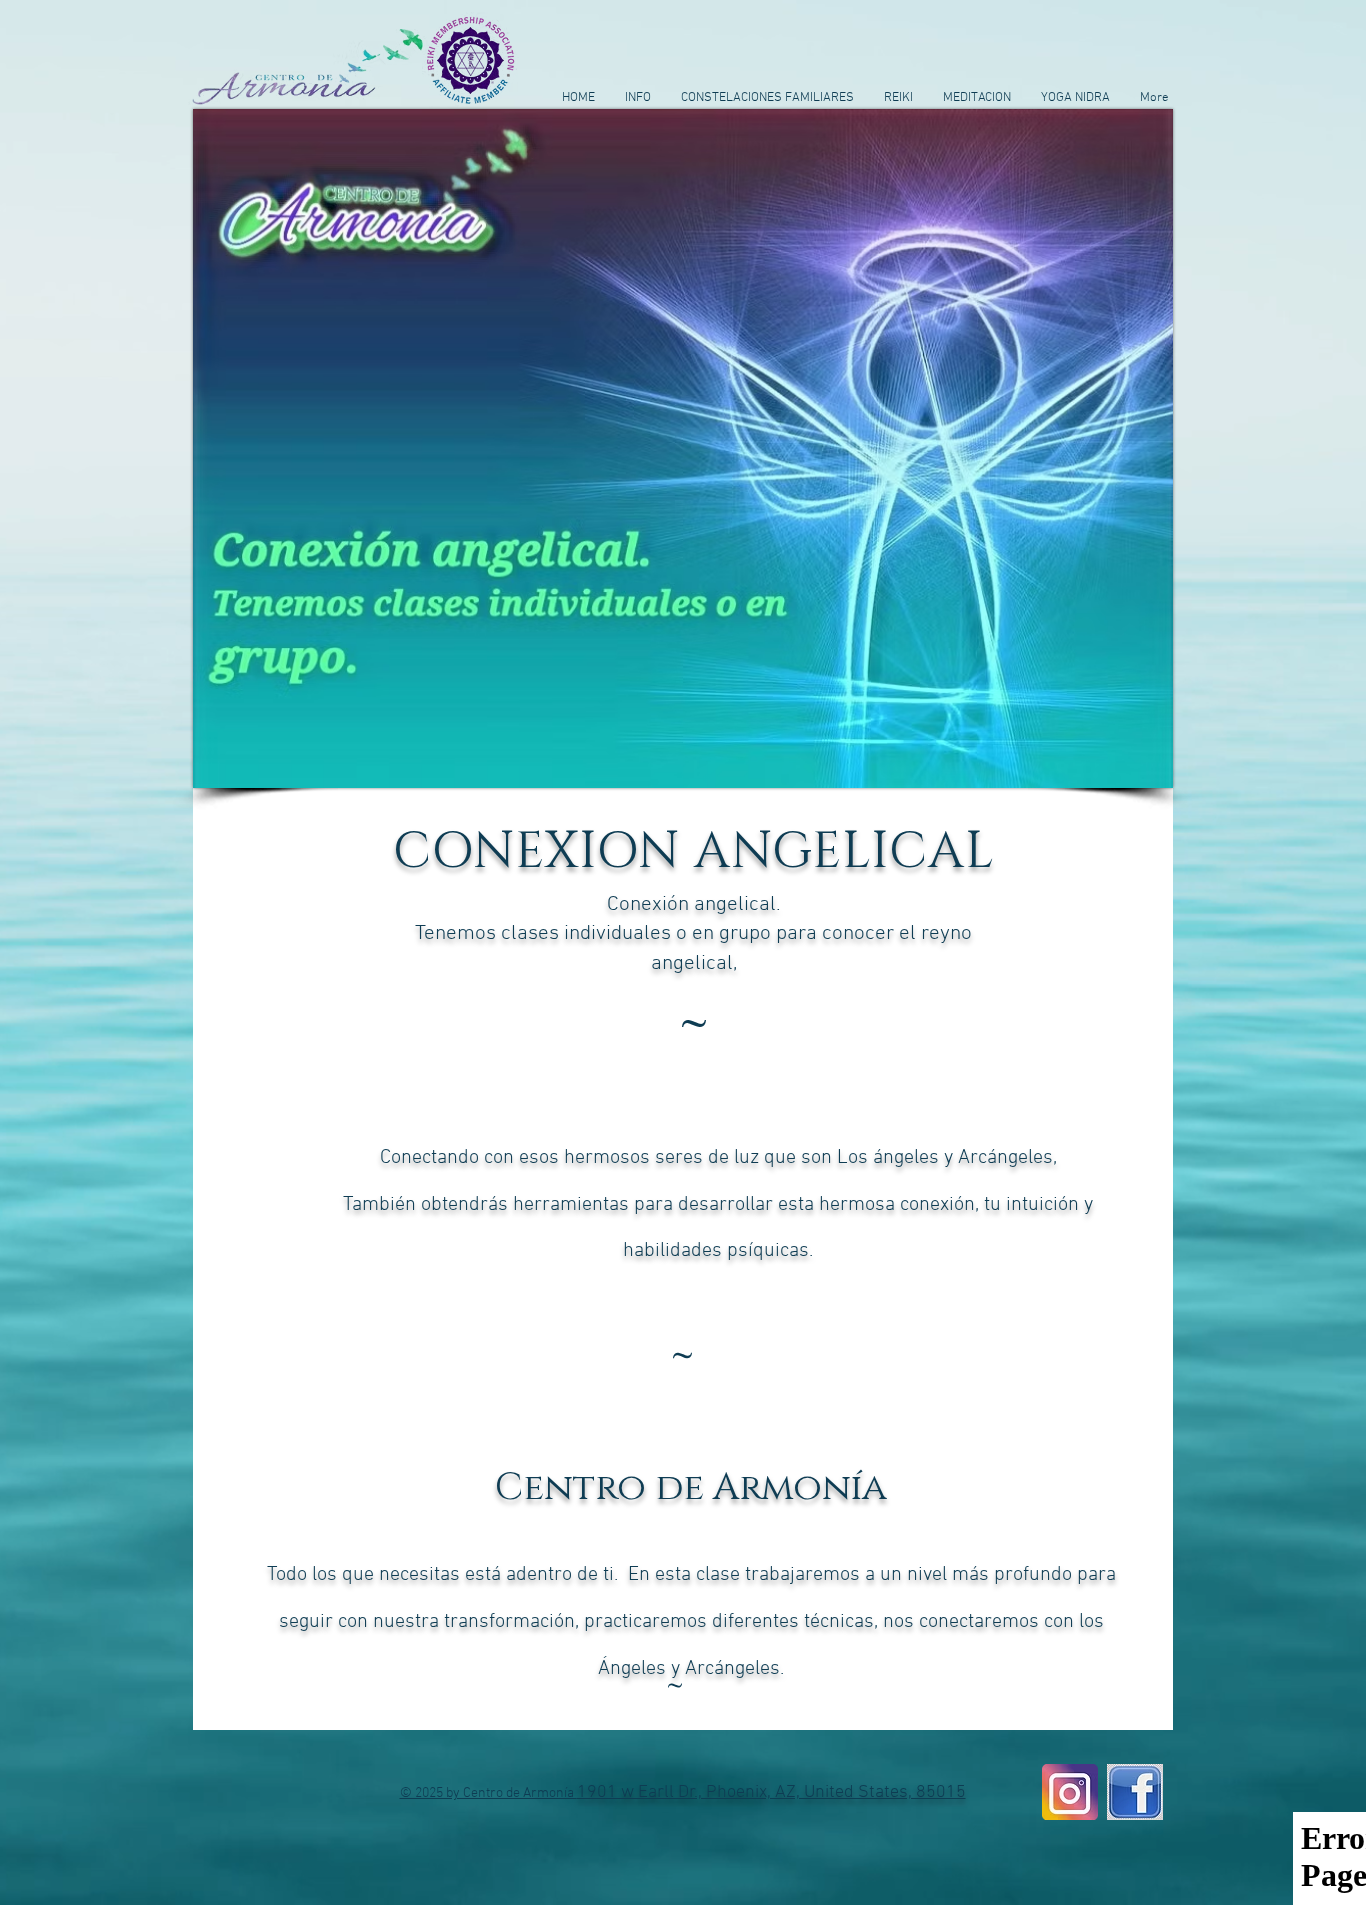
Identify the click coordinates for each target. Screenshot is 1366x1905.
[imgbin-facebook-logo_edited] (1135, 1792)
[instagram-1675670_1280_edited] (1070, 1792)
